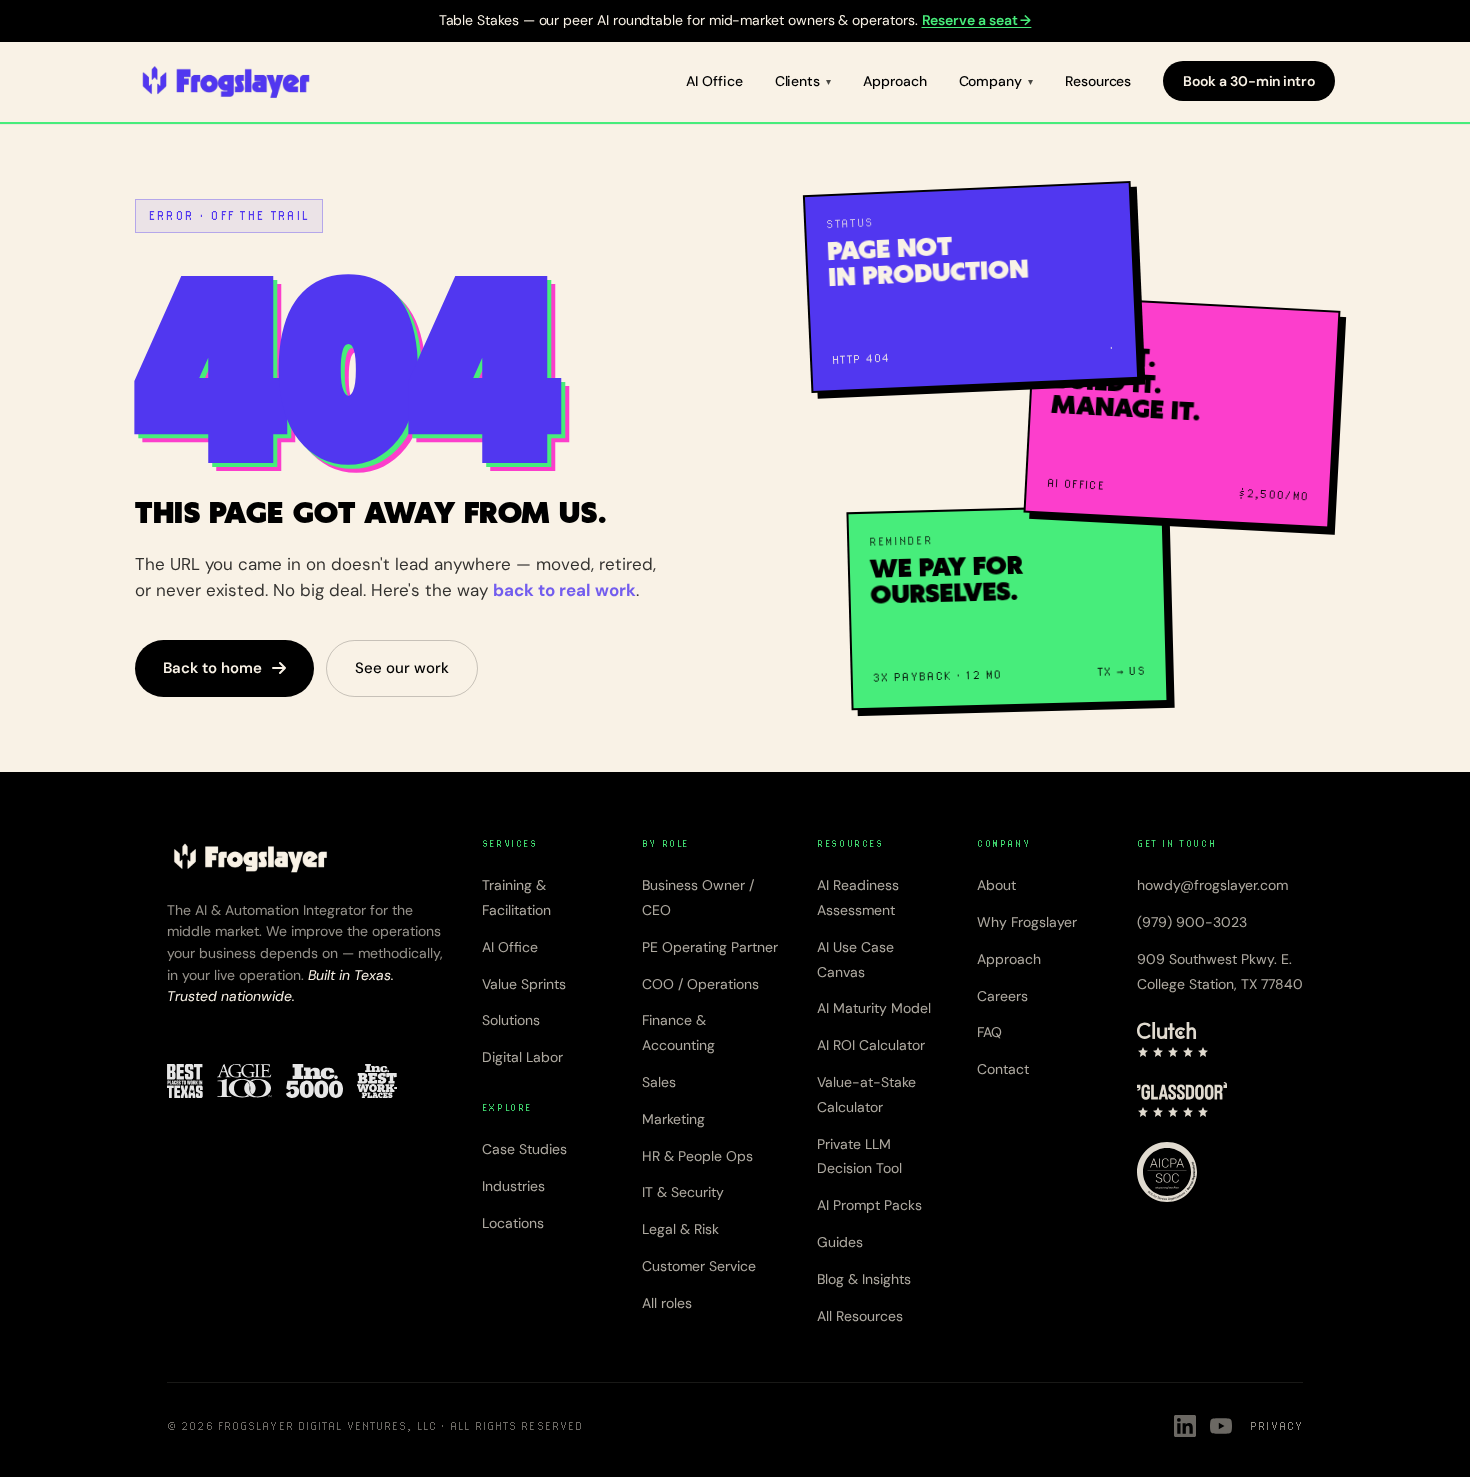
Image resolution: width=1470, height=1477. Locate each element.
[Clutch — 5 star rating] (1173, 1040)
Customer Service (699, 1266)
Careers (1002, 996)
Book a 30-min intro (1249, 81)
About (996, 885)
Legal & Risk (680, 1229)
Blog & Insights (864, 1279)
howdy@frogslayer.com (1212, 885)
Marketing (673, 1119)
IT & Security (683, 1192)
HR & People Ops (697, 1156)
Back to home (212, 668)
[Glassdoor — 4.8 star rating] (1182, 1100)
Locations (513, 1223)
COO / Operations (700, 984)
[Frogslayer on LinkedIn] (1185, 1426)
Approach (894, 81)
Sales (659, 1082)
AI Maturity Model (874, 1008)
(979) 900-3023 (1192, 922)
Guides (840, 1242)
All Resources (860, 1316)
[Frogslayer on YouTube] (1221, 1426)
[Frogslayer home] (226, 82)
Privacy (1276, 1426)
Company (991, 81)
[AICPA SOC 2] (1167, 1172)
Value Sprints (524, 984)
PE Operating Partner (710, 947)
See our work (402, 668)
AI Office (714, 81)
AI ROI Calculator (871, 1045)
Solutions (511, 1020)
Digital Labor (522, 1057)
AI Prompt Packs (869, 1205)
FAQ (989, 1032)
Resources (1098, 81)
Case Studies (524, 1149)
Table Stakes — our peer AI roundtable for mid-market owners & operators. (735, 20)
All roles (667, 1303)
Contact (1003, 1069)
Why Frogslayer (1027, 922)
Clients (798, 81)
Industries (513, 1186)
